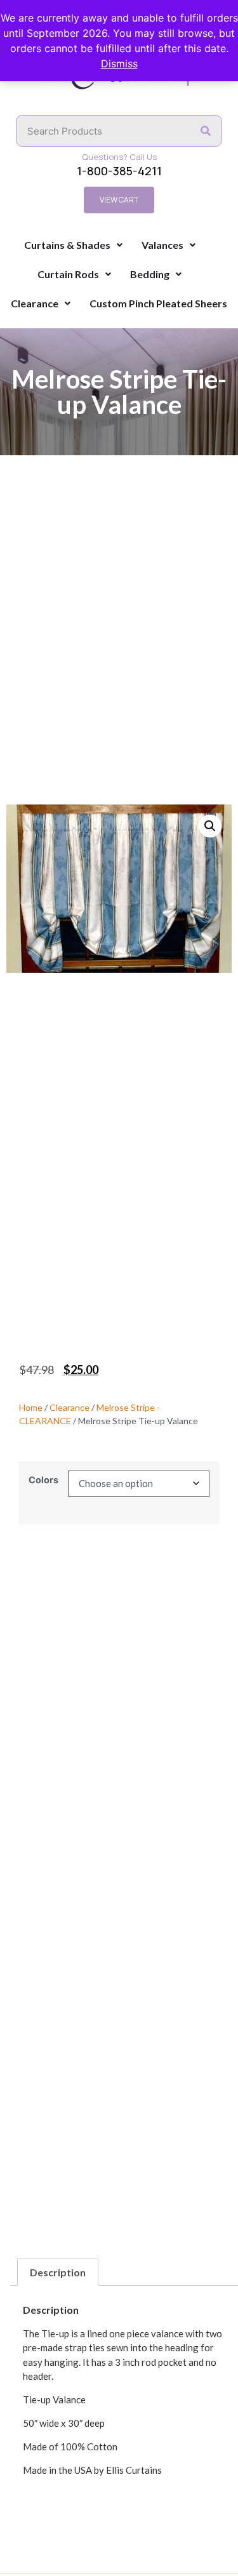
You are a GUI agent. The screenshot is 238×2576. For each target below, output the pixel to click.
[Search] (206, 131)
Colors (43, 1480)
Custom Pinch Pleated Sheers (158, 303)
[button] (210, 826)
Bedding (150, 274)
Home (31, 1407)
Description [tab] (58, 2272)
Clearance (35, 303)
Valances (162, 245)
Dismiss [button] (119, 63)
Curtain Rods (68, 274)
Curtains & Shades (67, 245)
